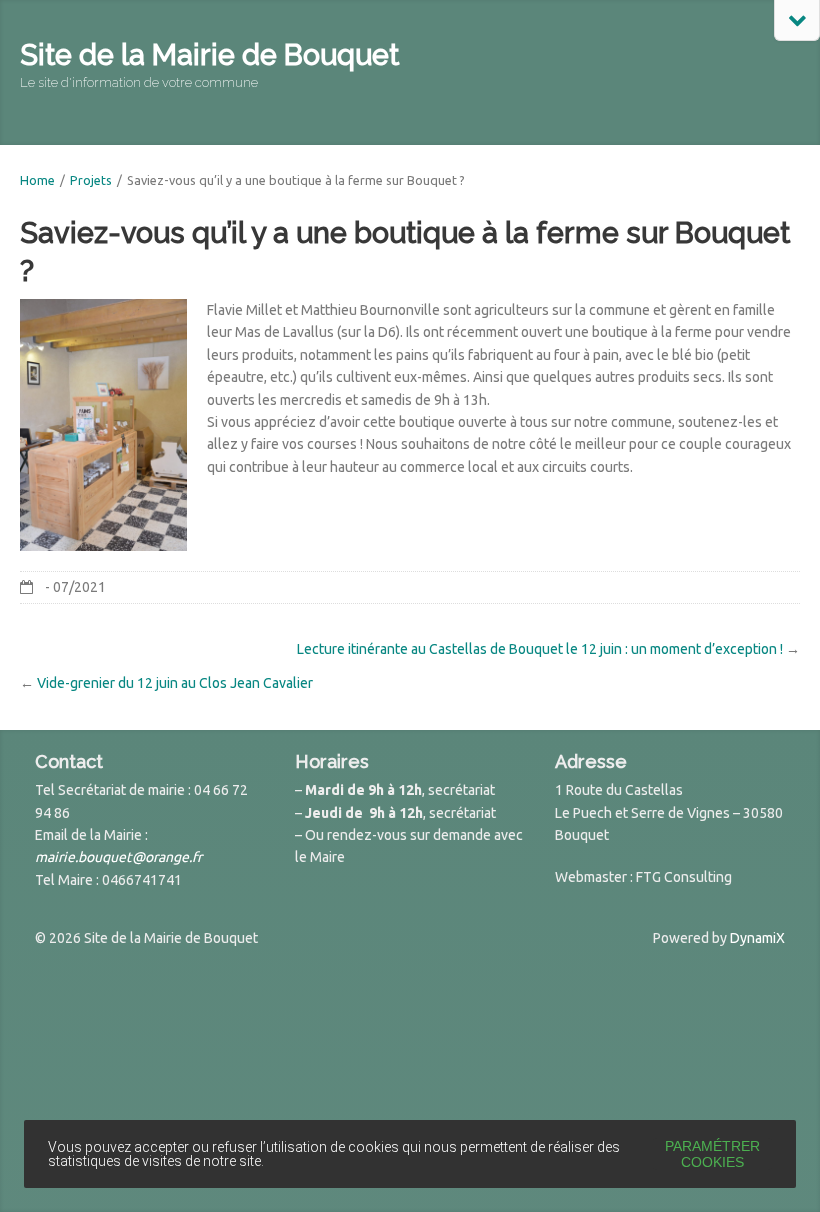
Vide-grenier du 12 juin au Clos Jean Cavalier (175, 683)
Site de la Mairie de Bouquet (209, 55)
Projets (91, 180)
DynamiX (757, 938)
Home (37, 180)
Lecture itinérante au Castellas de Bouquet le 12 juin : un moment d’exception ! (540, 649)
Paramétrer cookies (712, 1154)
